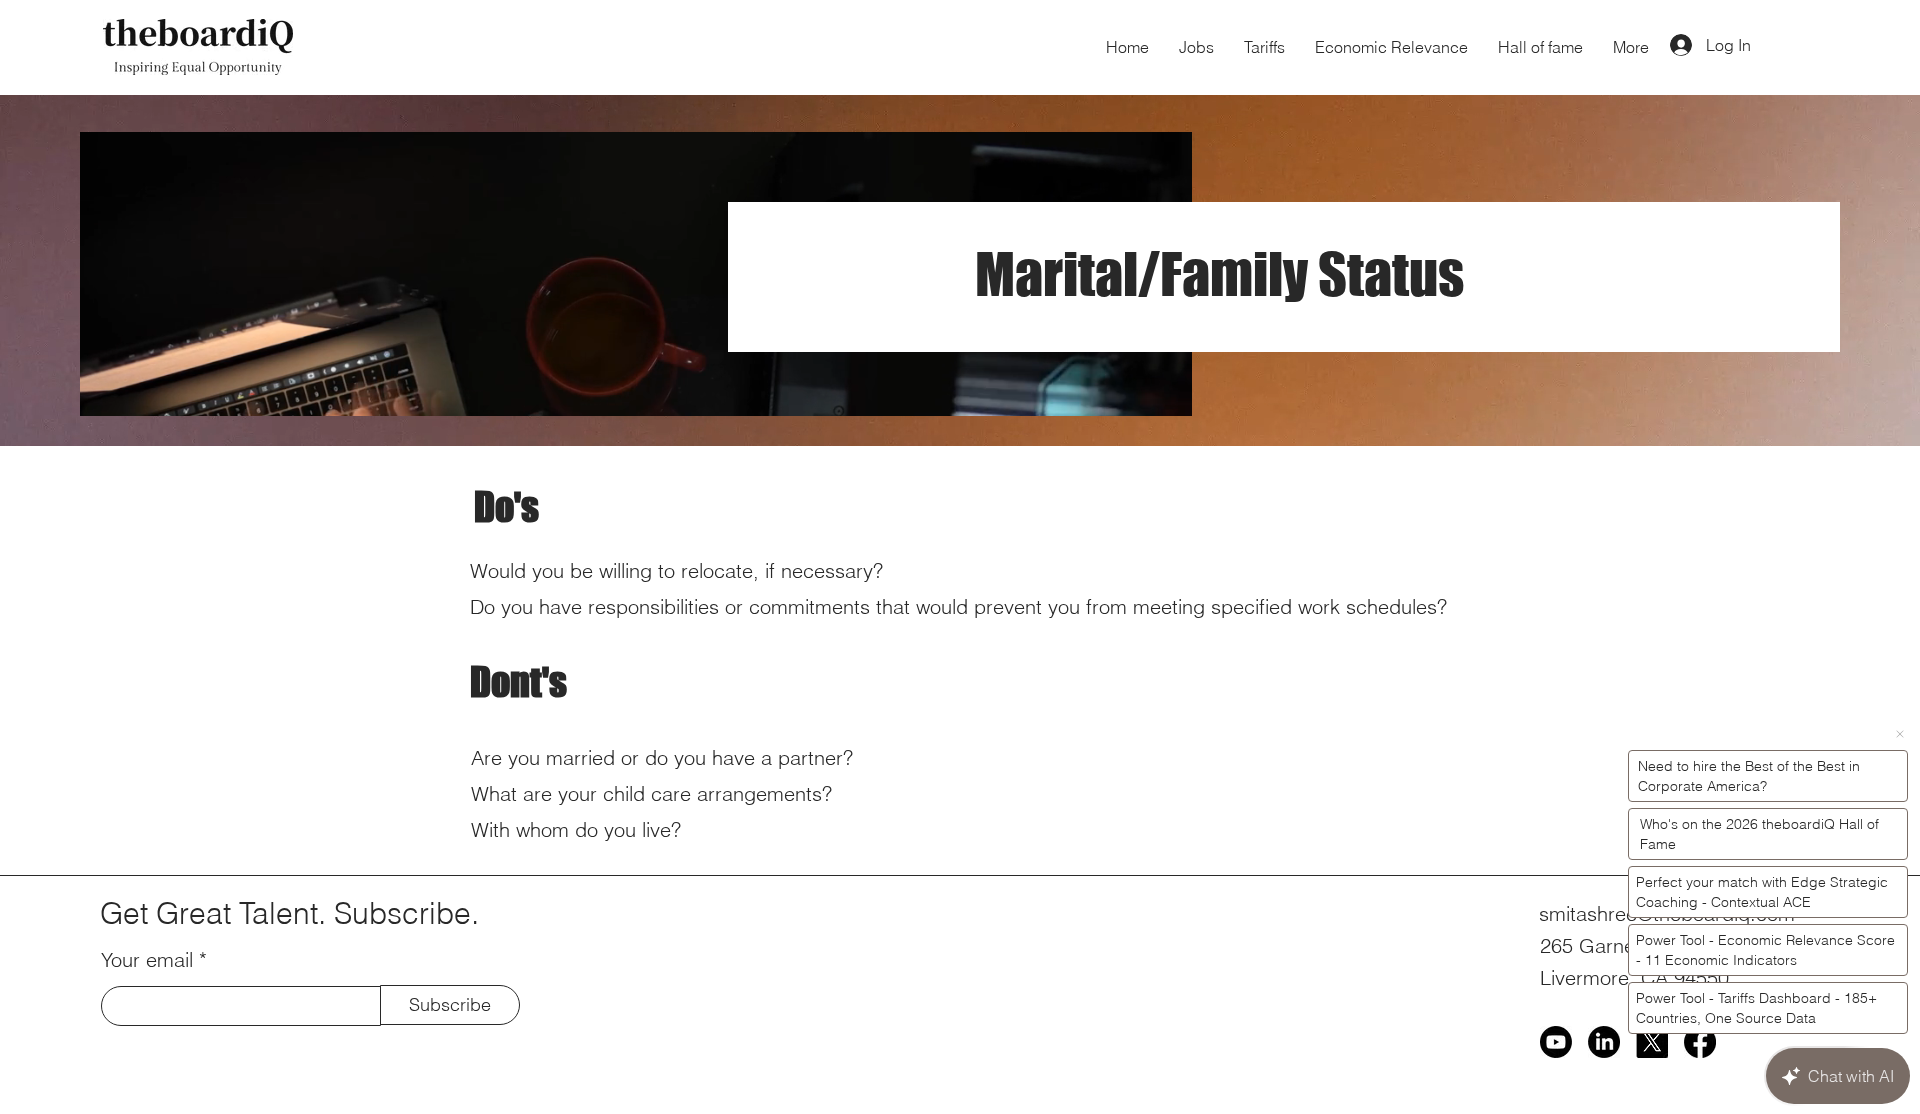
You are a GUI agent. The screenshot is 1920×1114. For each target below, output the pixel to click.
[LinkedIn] (1604, 1042)
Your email (147, 960)
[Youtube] (1556, 1042)
